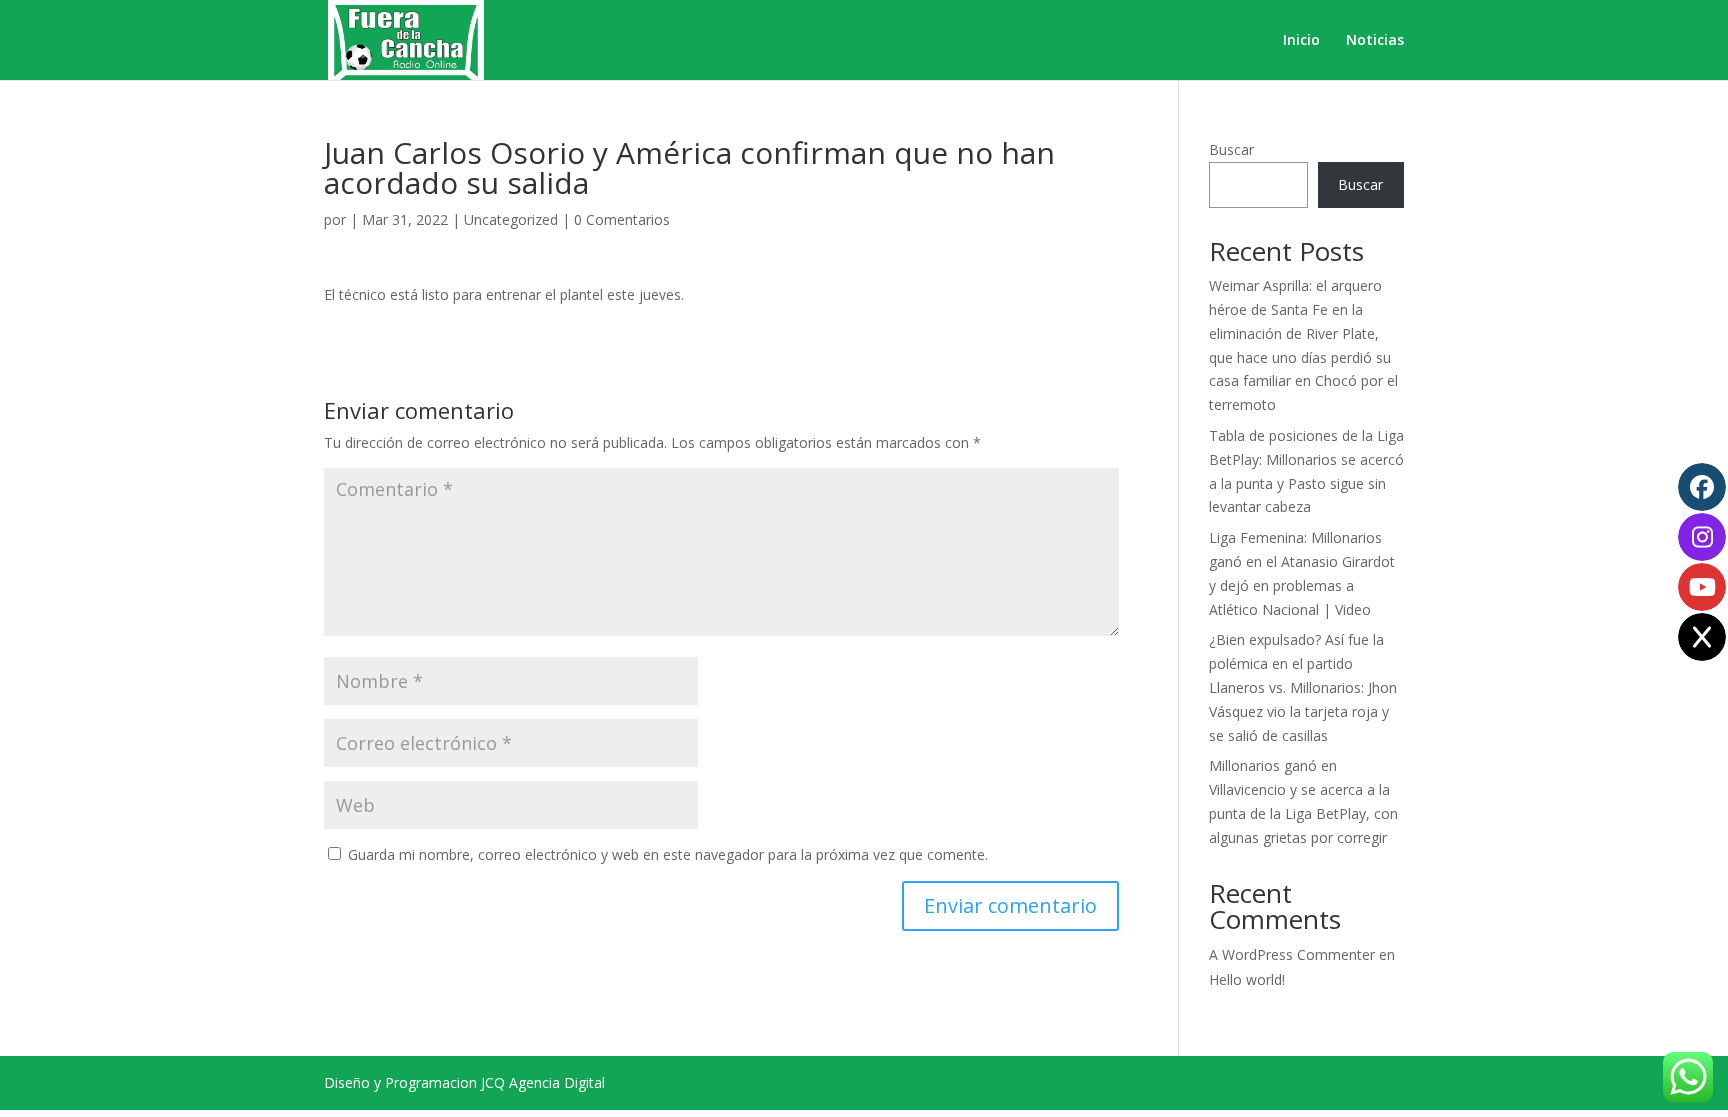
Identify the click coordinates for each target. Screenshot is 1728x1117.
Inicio (1301, 41)
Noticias (1375, 41)
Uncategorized (511, 219)
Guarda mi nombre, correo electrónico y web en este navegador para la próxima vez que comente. (668, 854)
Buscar (1231, 149)
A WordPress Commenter (1292, 954)
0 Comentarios (622, 219)
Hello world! (1247, 979)
